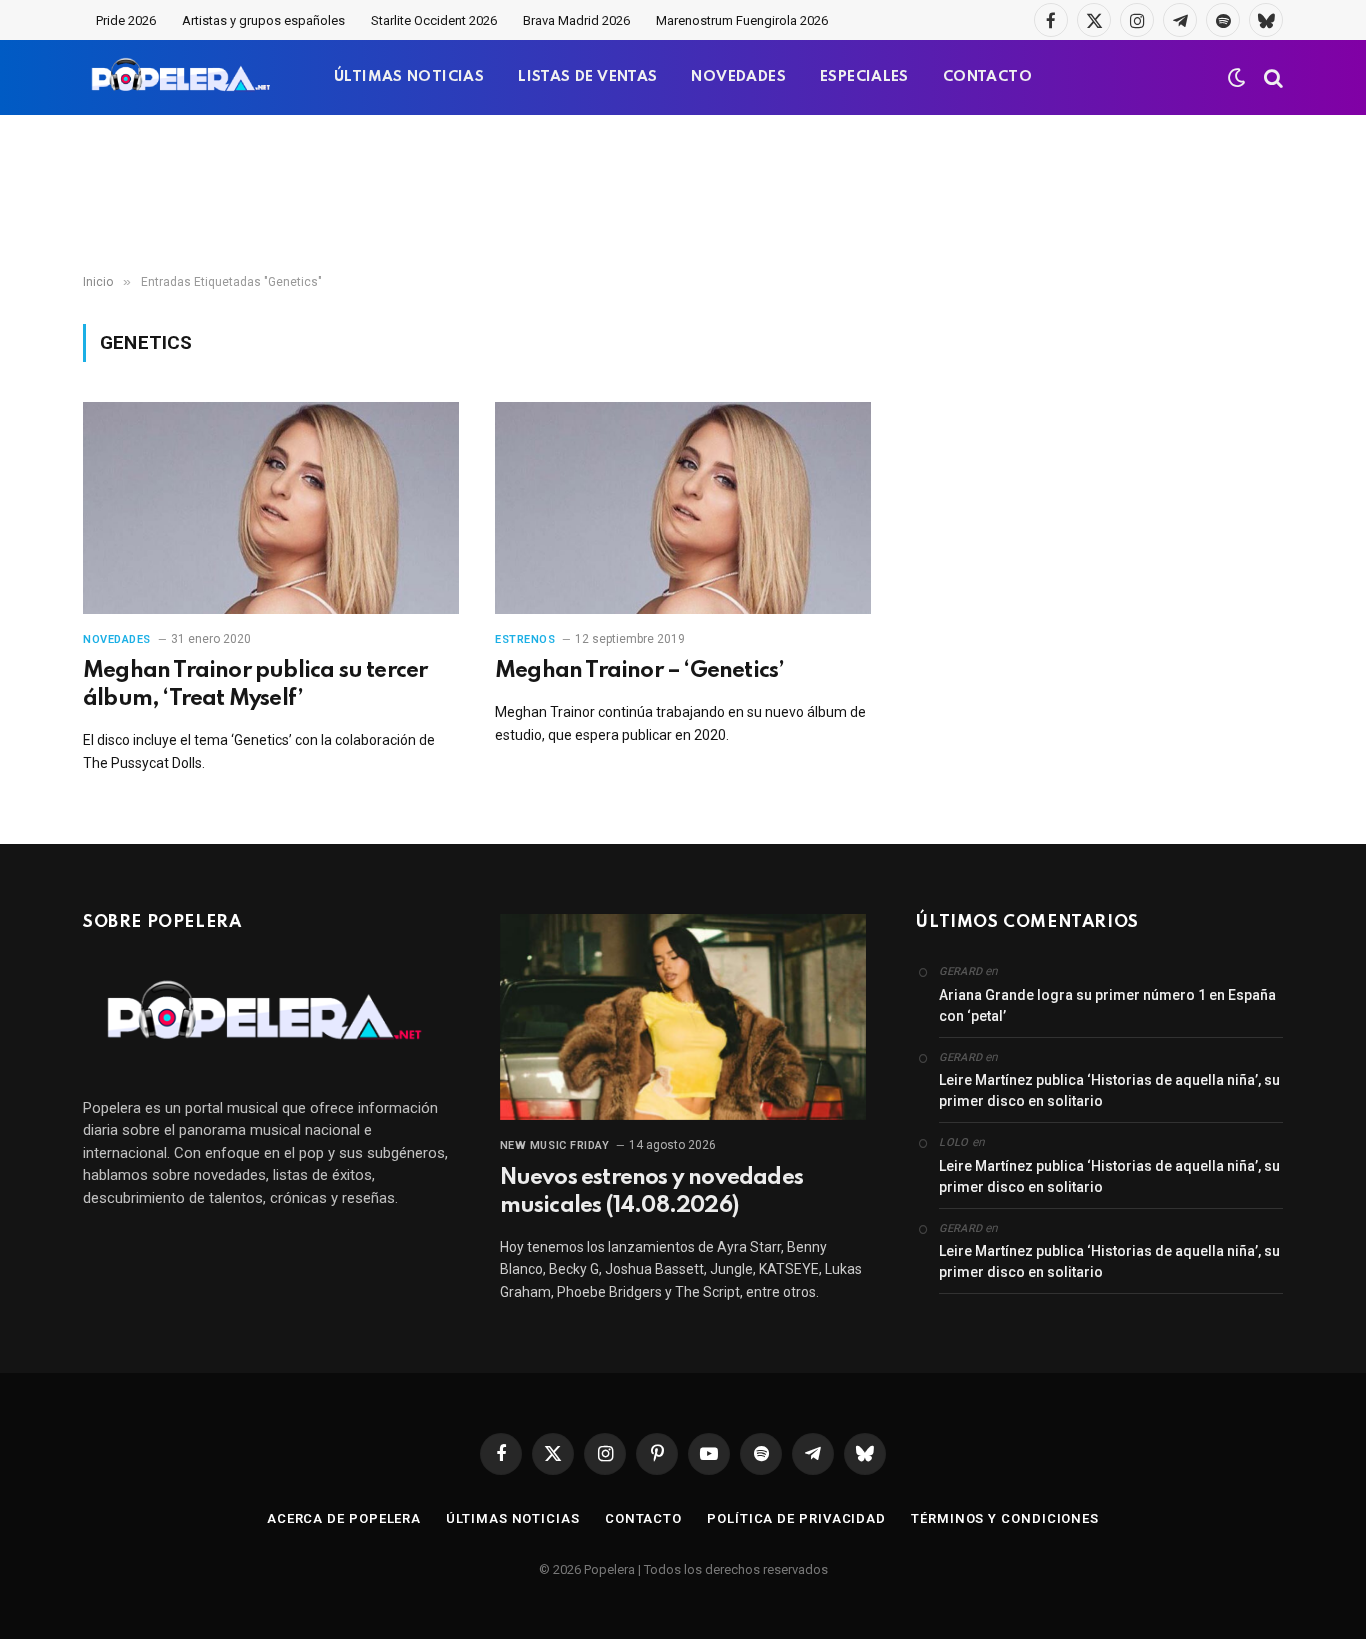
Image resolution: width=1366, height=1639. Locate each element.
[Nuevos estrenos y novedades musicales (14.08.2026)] (683, 1017)
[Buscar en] (1271, 77)
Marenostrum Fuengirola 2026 (742, 20)
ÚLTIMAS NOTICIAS (409, 77)
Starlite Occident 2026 (434, 20)
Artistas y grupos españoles (263, 20)
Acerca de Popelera (344, 1518)
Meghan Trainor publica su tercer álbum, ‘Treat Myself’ (255, 685)
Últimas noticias (513, 1518)
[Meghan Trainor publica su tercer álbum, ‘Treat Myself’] (271, 508)
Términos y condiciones (1005, 1518)
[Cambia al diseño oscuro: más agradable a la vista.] (1237, 78)
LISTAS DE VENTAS (587, 77)
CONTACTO (987, 77)
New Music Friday (555, 1145)
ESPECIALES (864, 77)
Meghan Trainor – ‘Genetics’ (639, 671)
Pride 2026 (126, 20)
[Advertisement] (683, 195)
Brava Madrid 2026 (576, 20)
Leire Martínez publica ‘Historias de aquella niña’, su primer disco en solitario (1109, 1090)
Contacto (643, 1518)
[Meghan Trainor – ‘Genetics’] (683, 508)
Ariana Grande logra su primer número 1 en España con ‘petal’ (1107, 1005)
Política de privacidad (796, 1518)
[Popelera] (182, 77)
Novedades (117, 639)
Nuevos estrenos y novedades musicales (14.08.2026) (651, 1192)
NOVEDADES (738, 77)
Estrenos (525, 639)
